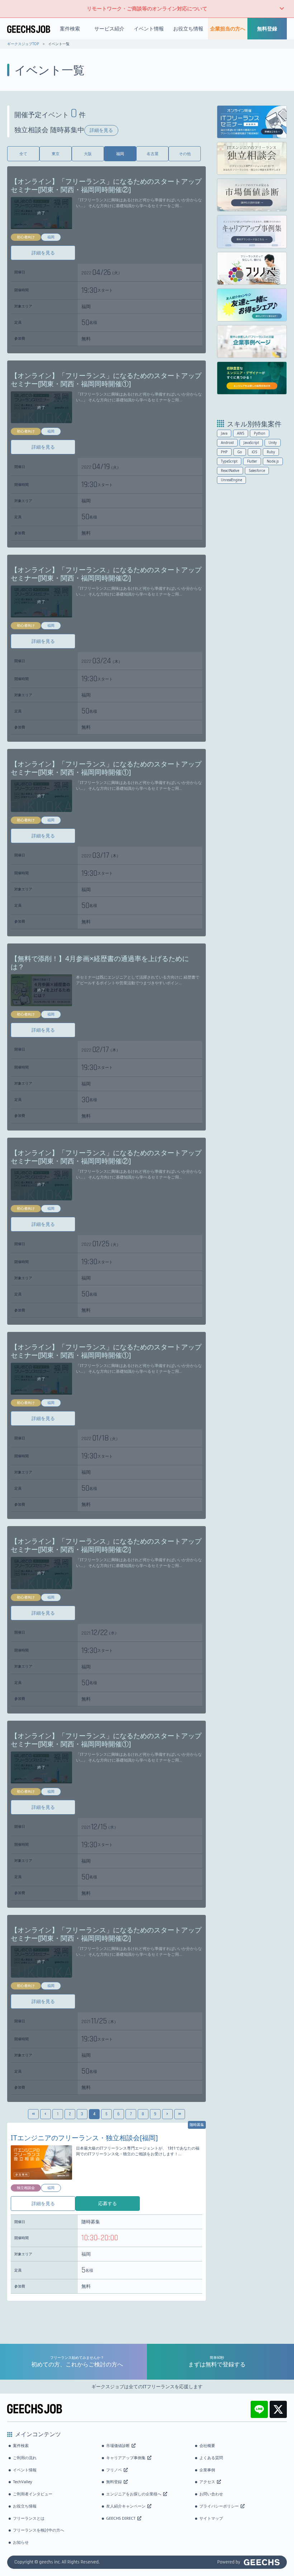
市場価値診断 (118, 2445)
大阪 (88, 154)
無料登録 (267, 28)
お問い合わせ (211, 2494)
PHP (224, 452)
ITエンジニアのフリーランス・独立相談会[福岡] (84, 2138)
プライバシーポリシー (219, 2506)
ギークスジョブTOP (23, 44)
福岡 (120, 154)
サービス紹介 (109, 28)
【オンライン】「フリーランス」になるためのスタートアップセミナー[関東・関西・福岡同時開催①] (106, 379)
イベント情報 (149, 28)
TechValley (23, 2482)
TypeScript (229, 461)
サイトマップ (211, 2518)
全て (23, 154)
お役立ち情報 (188, 28)
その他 (185, 154)
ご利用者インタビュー (33, 2494)
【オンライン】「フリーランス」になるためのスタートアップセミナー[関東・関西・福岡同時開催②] (106, 185)
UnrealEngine (231, 480)
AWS (241, 433)
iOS (254, 452)
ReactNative (230, 471)
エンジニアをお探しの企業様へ (134, 2494)
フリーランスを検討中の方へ (39, 2530)
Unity (273, 443)
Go (240, 452)
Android (227, 443)
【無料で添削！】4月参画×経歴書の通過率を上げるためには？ (100, 962)
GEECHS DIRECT (121, 2518)
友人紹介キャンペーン (126, 2506)
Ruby (271, 452)
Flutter (252, 461)
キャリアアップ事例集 (126, 2458)
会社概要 (207, 2445)
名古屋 (153, 154)
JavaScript (251, 443)
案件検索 (70, 28)
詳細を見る (101, 130)
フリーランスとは (29, 2518)
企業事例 (207, 2470)
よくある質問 (211, 2458)
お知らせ (21, 2542)
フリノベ (114, 2470)
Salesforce (257, 471)
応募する (108, 2203)
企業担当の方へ (228, 28)
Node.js (273, 461)
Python (260, 433)
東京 (56, 154)
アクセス (207, 2482)
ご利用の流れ (25, 2458)
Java (224, 433)
